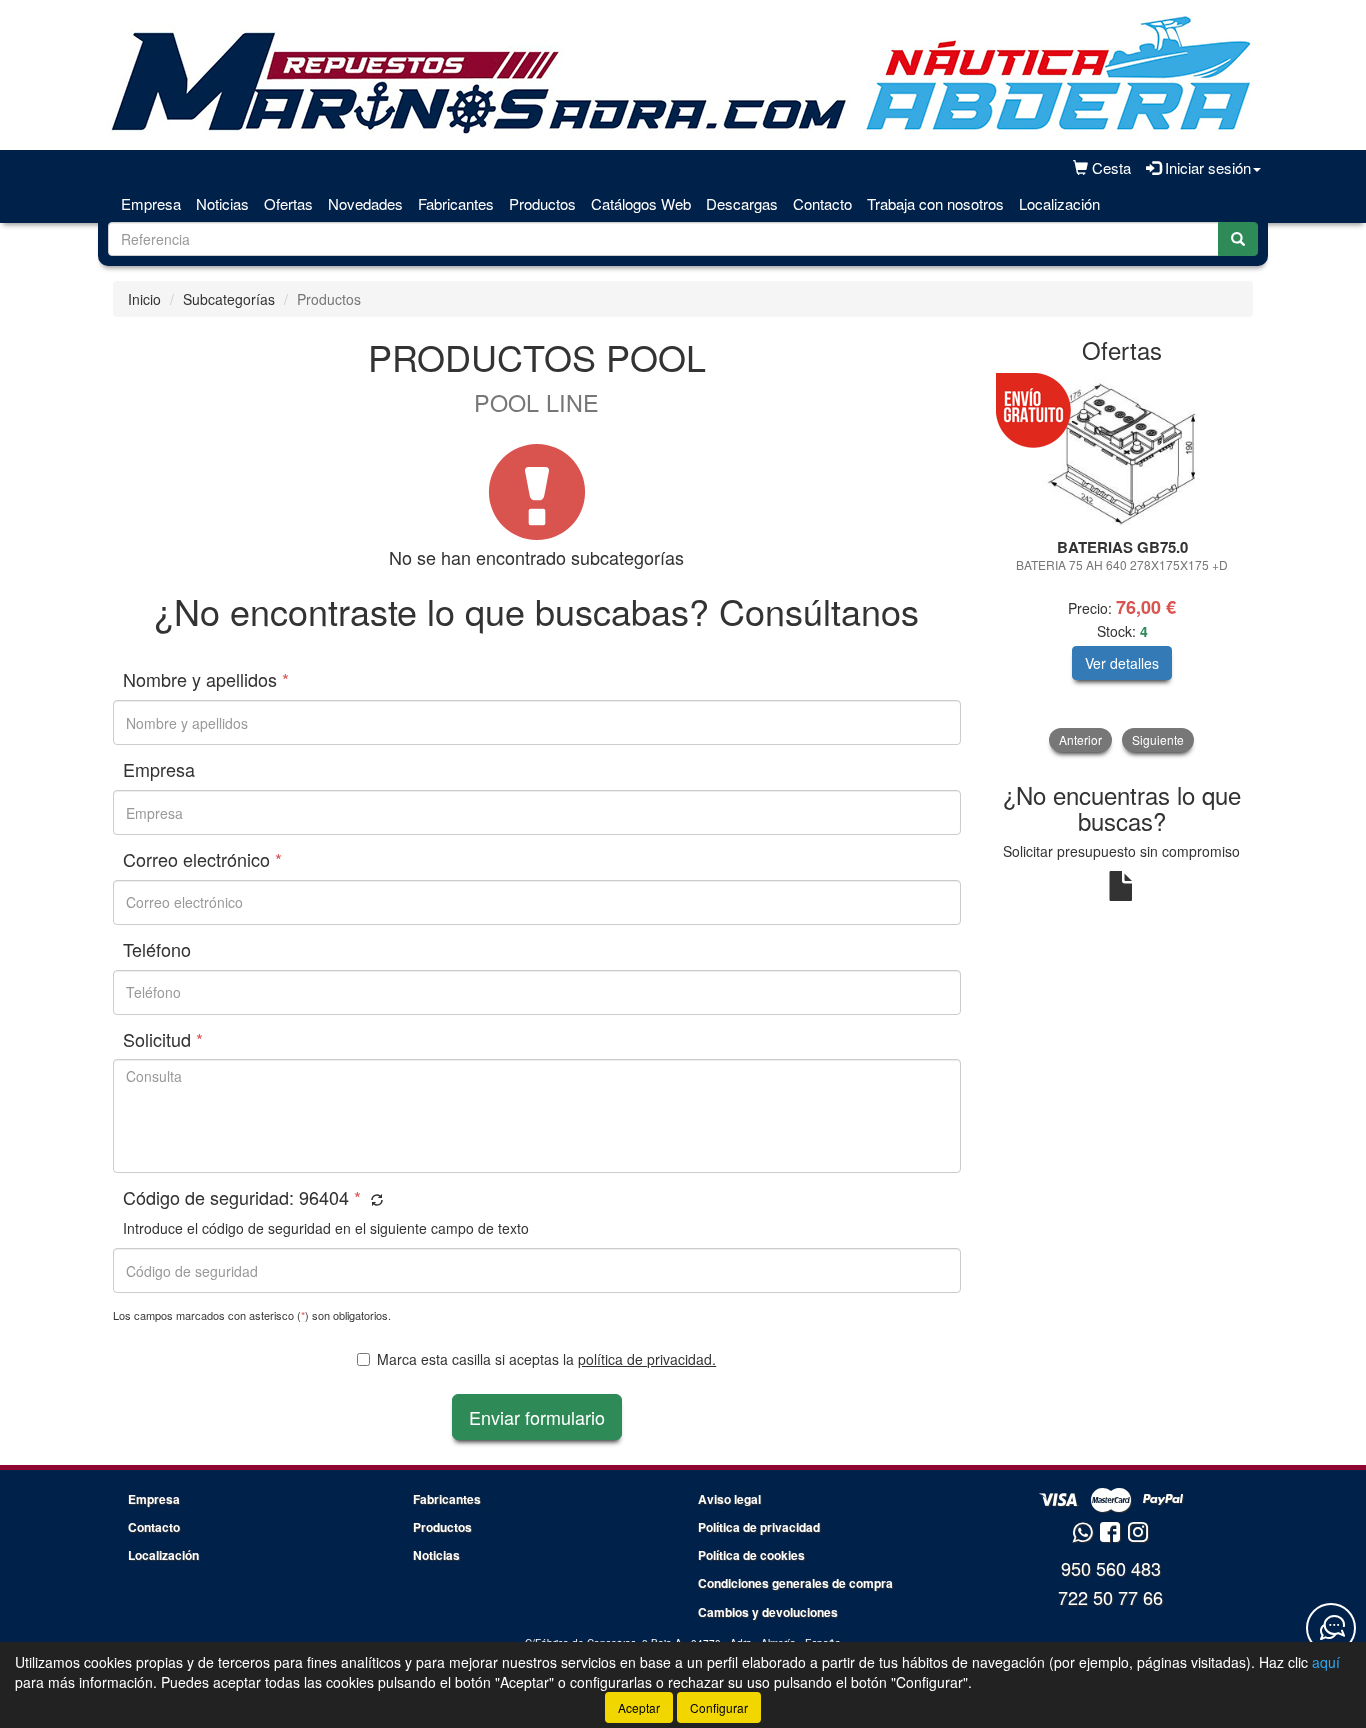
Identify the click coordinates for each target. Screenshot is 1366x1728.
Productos (542, 203)
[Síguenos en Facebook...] (1110, 1533)
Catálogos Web (641, 203)
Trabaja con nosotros (935, 203)
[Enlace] (1122, 452)
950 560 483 (1111, 1568)
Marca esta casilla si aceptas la (546, 1359)
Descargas (742, 203)
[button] (374, 1199)
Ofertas (288, 203)
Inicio (144, 299)
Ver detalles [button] (1122, 663)
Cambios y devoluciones (768, 1612)
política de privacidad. (647, 1359)
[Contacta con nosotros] (1331, 1628)
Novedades (365, 203)
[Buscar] (1238, 239)
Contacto (822, 203)
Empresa (151, 203)
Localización (1059, 203)
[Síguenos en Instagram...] (1138, 1533)
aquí (1326, 1662)
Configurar (719, 1707)
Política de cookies (751, 1555)
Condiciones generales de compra (795, 1583)
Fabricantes (456, 203)
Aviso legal (729, 1499)
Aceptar (639, 1707)
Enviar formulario (537, 1417)
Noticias (222, 203)
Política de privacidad (759, 1527)
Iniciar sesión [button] (1206, 167)
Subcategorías (229, 299)
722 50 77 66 (1110, 1597)
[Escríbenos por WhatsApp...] (1082, 1533)
